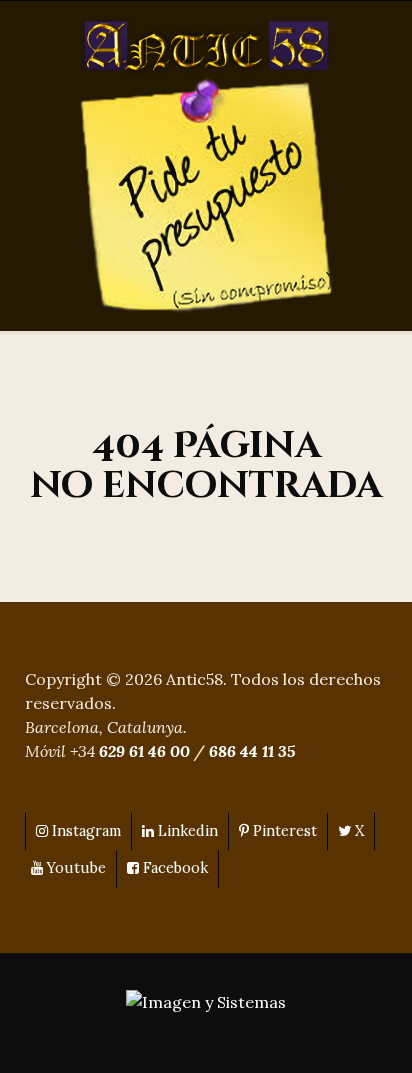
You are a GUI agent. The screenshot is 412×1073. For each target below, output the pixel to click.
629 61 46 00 (144, 751)
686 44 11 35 (252, 751)
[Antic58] (205, 47)
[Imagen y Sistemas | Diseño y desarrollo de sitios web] (206, 1000)
